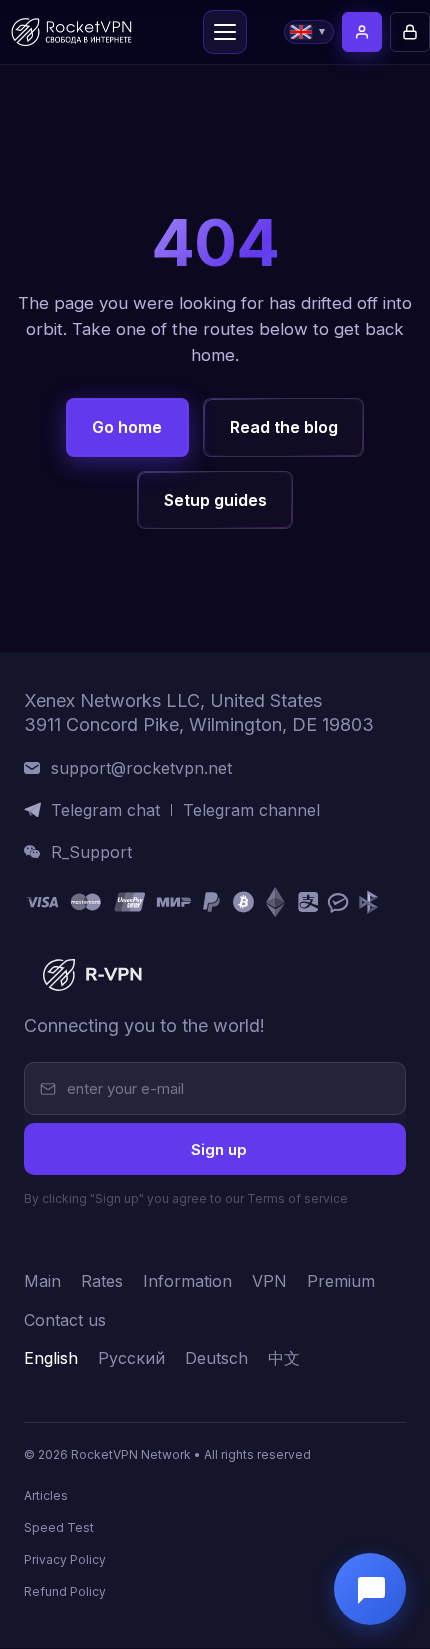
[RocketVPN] (89, 976)
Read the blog (284, 427)
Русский (131, 1359)
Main (42, 1282)
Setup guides (215, 500)
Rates (102, 1282)
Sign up (219, 1149)
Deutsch (216, 1359)
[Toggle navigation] (225, 32)
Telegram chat (105, 810)
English (51, 1359)
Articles (46, 1496)
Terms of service (297, 1199)
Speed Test (59, 1528)
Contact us (65, 1321)
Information (187, 1282)
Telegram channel (251, 810)
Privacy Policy (65, 1560)
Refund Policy (65, 1592)
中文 (284, 1359)
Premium (341, 1282)
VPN (269, 1282)
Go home (127, 427)
